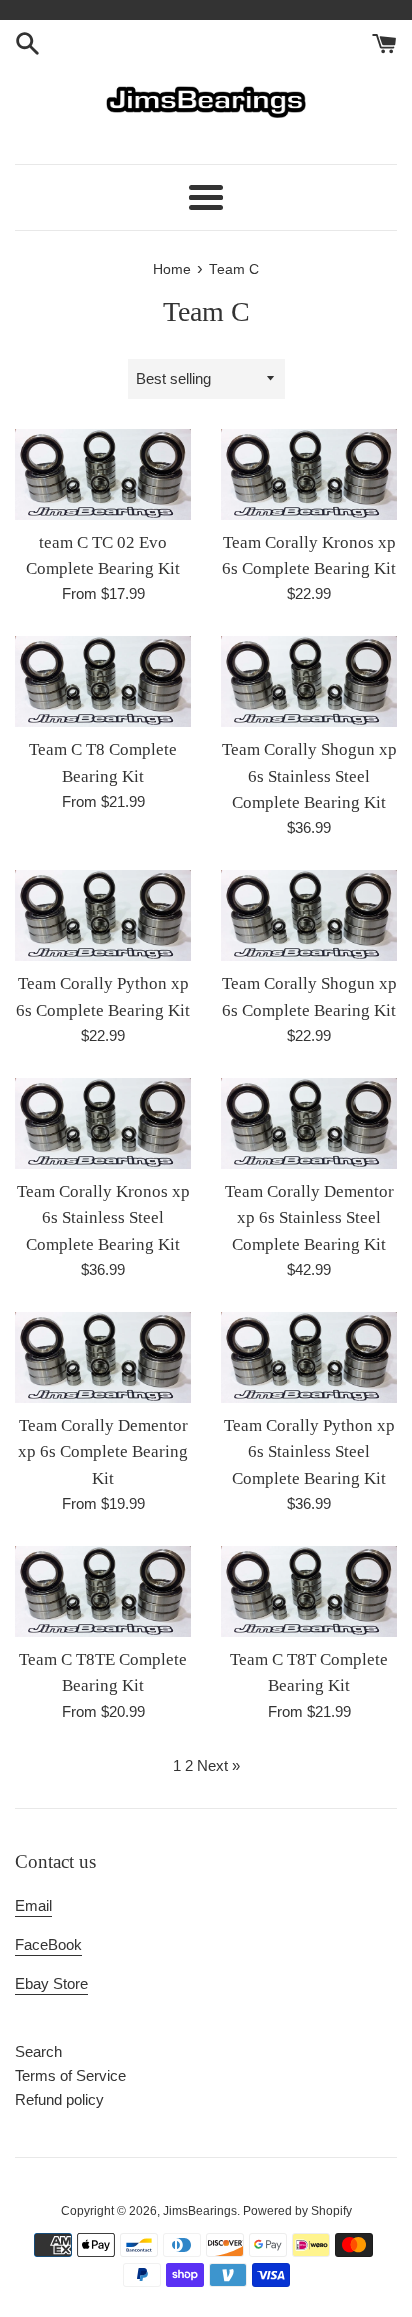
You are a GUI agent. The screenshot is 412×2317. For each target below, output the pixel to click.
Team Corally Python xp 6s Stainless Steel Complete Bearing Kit (309, 1452)
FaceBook (48, 1944)
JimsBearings (200, 2211)
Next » (218, 1765)
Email (33, 1905)
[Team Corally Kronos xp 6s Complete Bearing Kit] (309, 474)
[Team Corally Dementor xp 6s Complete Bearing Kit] (103, 1357)
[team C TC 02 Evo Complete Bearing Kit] (103, 474)
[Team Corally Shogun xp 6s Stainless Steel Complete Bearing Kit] (309, 681)
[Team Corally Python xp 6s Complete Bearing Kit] (103, 915)
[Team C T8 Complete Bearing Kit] (103, 681)
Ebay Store (51, 1983)
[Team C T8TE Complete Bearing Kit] (103, 1591)
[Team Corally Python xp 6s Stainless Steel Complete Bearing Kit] (309, 1357)
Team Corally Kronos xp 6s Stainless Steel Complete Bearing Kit (103, 1218)
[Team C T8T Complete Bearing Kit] (309, 1591)
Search (38, 2051)
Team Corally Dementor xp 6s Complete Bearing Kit (103, 1452)
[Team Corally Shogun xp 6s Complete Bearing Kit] (309, 915)
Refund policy (59, 2099)
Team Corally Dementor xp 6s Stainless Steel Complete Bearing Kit (309, 1218)
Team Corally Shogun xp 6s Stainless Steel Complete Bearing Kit (309, 776)
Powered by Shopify (297, 2211)
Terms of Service (70, 2075)
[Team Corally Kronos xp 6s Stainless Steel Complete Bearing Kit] (103, 1123)
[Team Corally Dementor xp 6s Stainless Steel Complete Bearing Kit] (309, 1123)
